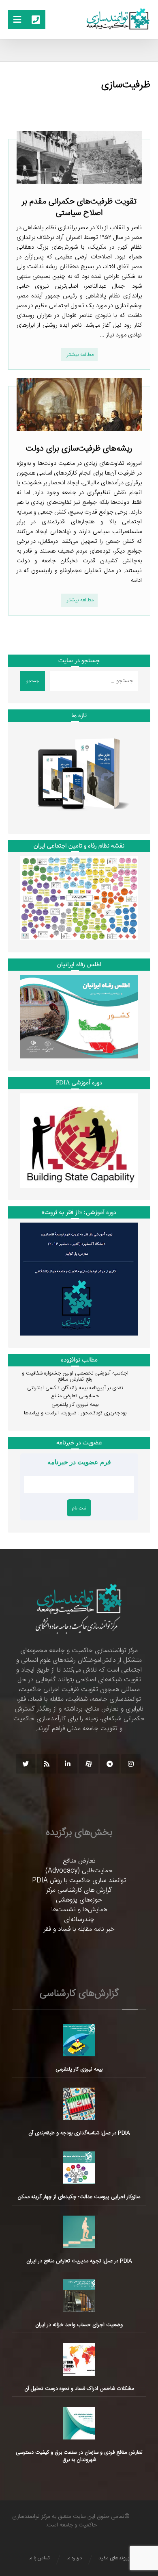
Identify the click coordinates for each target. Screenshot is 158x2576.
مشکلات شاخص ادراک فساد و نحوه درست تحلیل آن (79, 2389)
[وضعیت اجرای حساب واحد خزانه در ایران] (79, 2296)
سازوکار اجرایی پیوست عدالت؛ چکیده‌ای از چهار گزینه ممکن (79, 2197)
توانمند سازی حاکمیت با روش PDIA (79, 1881)
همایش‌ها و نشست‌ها (79, 1910)
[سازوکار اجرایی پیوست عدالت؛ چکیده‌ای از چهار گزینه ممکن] (79, 2168)
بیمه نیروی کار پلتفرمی (75, 1405)
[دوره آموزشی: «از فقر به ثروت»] (79, 1279)
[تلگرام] (110, 1764)
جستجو (33, 681)
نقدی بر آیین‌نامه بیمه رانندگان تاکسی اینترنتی (75, 1388)
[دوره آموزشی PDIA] (79, 1141)
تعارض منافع (79, 1861)
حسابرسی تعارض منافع (75, 1396)
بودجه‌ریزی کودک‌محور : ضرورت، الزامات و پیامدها (75, 1413)
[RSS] (47, 1764)
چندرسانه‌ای (79, 1920)
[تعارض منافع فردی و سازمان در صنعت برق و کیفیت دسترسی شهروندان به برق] (79, 2423)
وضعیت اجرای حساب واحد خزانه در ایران (79, 2325)
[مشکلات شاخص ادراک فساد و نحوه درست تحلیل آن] (79, 2359)
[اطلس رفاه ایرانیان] (79, 1017)
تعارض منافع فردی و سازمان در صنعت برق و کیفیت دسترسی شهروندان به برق (79, 2456)
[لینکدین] (68, 1764)
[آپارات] (89, 1764)
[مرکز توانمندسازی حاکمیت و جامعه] (118, 19)
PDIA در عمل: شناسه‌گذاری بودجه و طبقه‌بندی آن (79, 2133)
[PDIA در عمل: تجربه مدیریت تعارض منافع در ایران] (79, 2232)
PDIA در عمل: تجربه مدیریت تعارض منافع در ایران (79, 2261)
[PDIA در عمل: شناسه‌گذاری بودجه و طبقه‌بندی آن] (79, 2104)
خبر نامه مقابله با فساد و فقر (79, 1929)
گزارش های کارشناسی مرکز (79, 1890)
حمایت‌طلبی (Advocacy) (79, 1871)
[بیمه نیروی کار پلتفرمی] (79, 2040)
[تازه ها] (79, 774)
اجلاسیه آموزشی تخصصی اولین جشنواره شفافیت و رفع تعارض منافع (75, 1377)
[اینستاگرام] (131, 1764)
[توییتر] (26, 1764)
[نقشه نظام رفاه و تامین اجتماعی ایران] (79, 898)
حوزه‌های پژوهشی (79, 1900)
